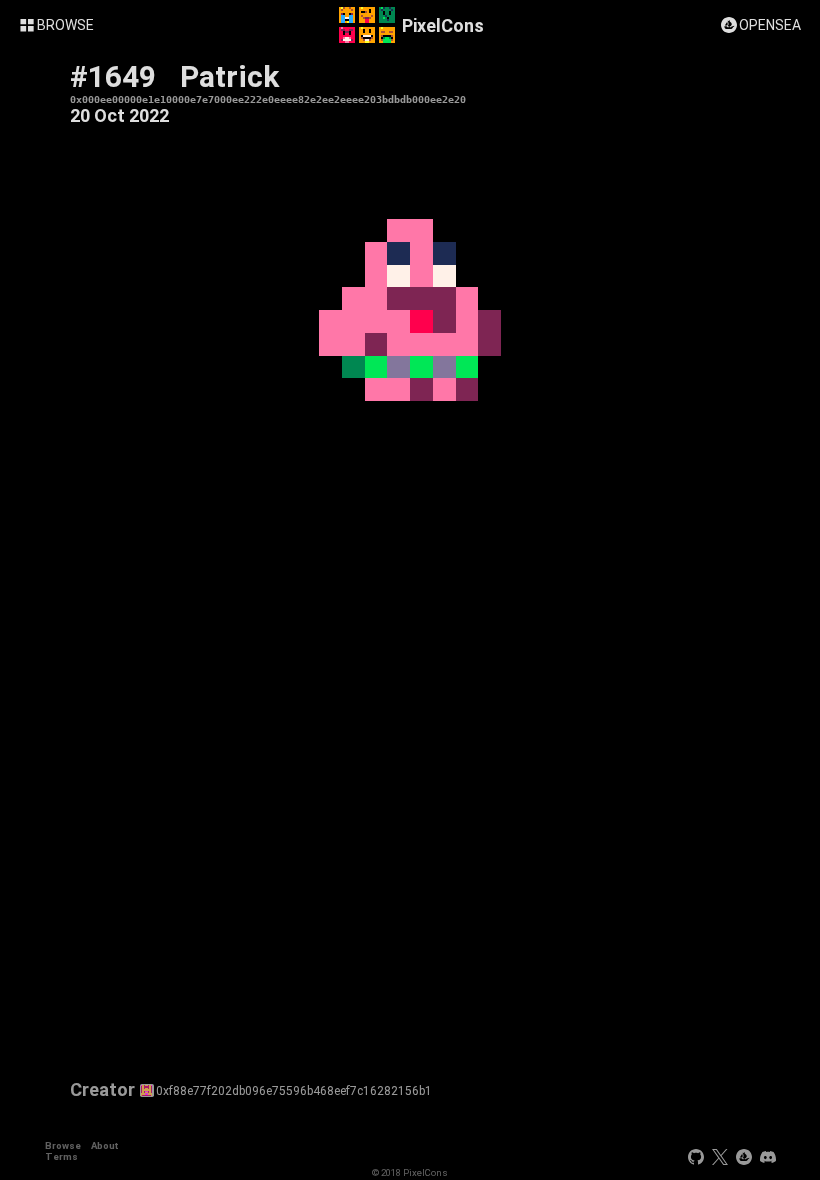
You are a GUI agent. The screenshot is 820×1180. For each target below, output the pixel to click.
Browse (63, 1145)
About (104, 1145)
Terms (61, 1156)
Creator (102, 1090)
